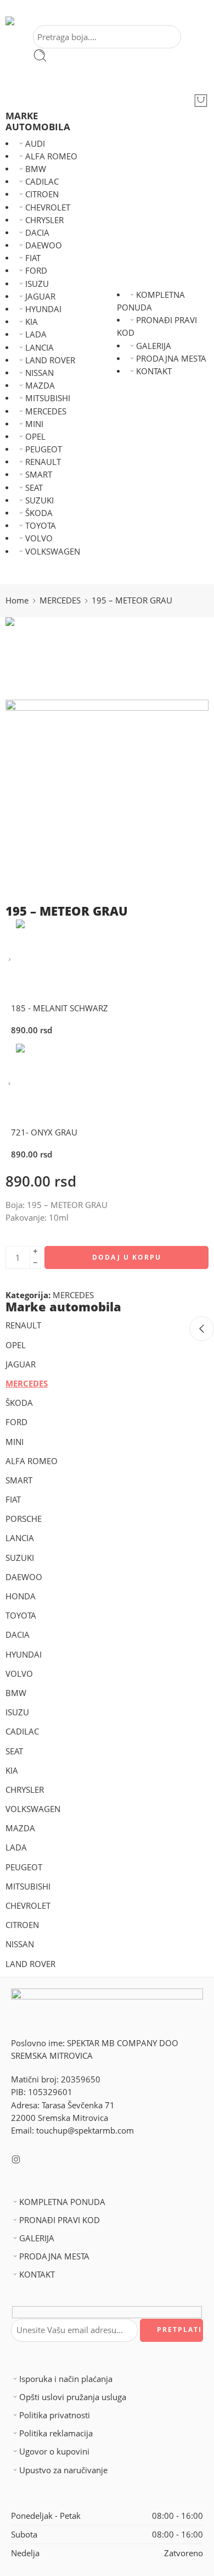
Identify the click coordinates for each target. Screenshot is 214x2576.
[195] (47, 658)
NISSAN (40, 373)
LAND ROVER (50, 360)
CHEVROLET (48, 207)
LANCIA (40, 348)
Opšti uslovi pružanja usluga (73, 2397)
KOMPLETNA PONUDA (62, 2202)
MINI (34, 424)
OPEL (35, 437)
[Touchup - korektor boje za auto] (26, 21)
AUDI (35, 144)
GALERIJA (154, 346)
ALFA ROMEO (51, 156)
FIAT (33, 258)
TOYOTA (41, 526)
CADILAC (42, 182)
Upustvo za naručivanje (63, 2470)
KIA (32, 322)
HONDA (21, 1596)
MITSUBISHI (48, 398)
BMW (36, 169)
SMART (39, 475)
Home (17, 600)
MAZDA (40, 386)
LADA (36, 334)
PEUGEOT (44, 449)
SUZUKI (40, 500)
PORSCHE (24, 1519)
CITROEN (42, 194)
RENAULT (43, 462)
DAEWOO (44, 245)
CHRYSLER (44, 220)
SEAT (34, 488)
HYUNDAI (43, 309)
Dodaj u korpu (127, 1257)
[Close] (202, 1329)
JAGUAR (40, 297)
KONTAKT (154, 371)
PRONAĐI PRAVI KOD (60, 2220)
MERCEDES (46, 411)
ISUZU (37, 284)
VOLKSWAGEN (53, 552)
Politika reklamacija (56, 2433)
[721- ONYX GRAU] (10, 1084)
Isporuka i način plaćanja (66, 2379)
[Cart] (201, 101)
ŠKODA (39, 513)
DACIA (37, 233)
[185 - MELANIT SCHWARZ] (10, 960)
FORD (36, 271)
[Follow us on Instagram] (16, 2159)
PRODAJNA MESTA (171, 359)
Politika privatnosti (55, 2415)
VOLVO (39, 538)
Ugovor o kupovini (54, 2452)
